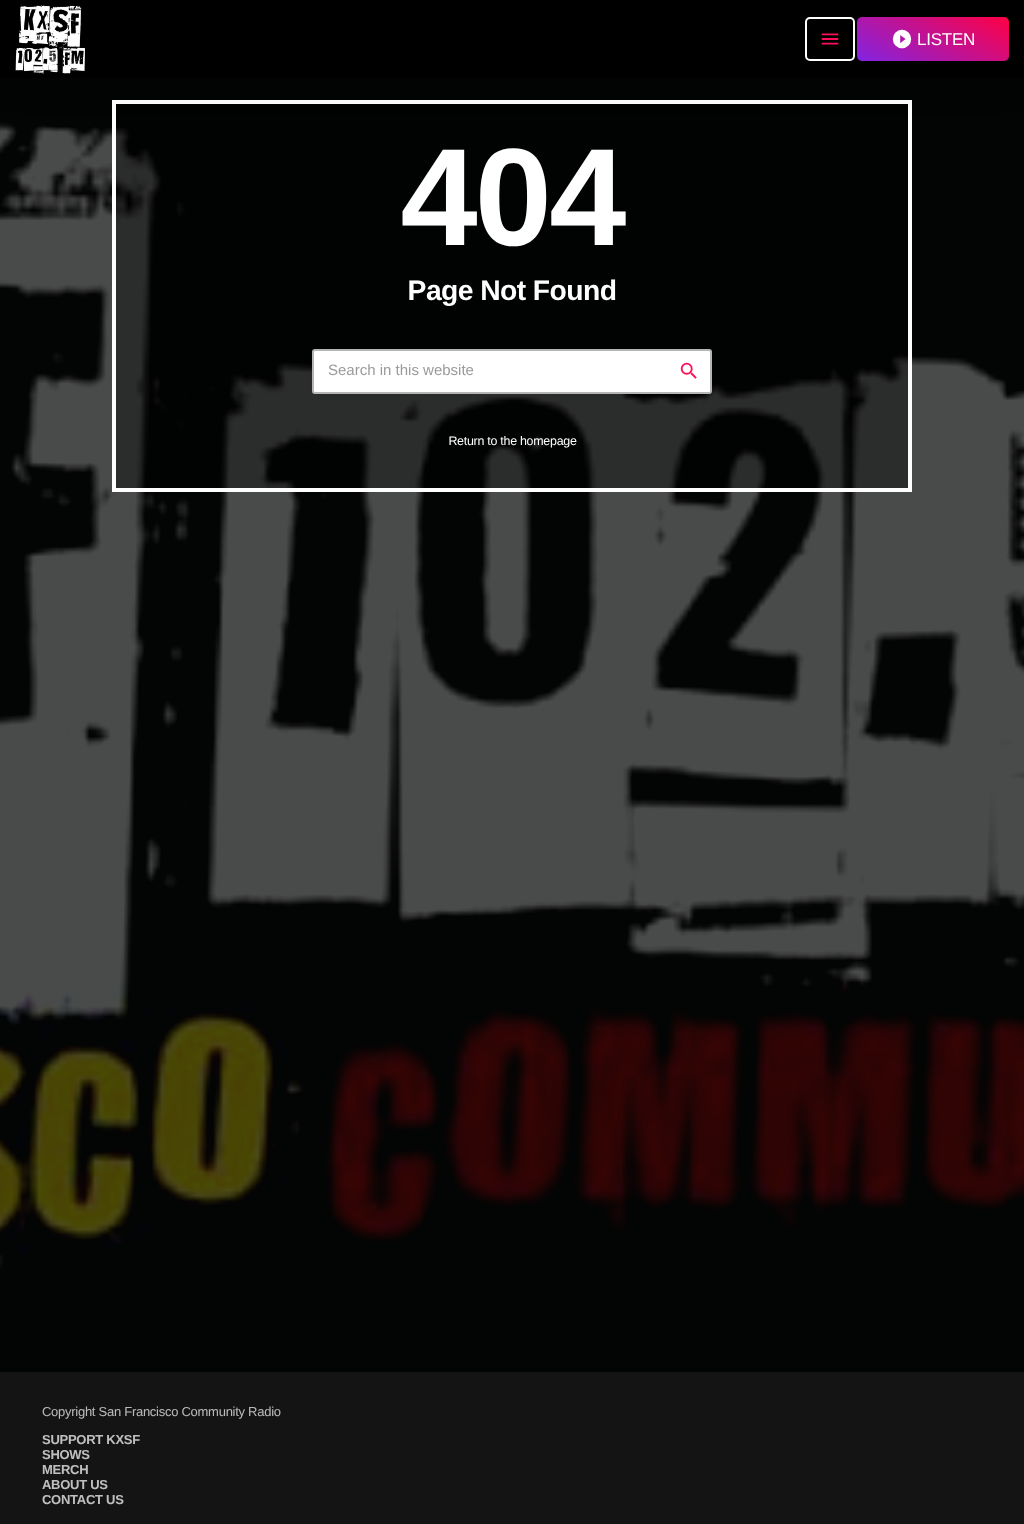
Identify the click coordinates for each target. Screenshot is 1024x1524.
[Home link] (50, 39)
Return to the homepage (512, 441)
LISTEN (933, 39)
